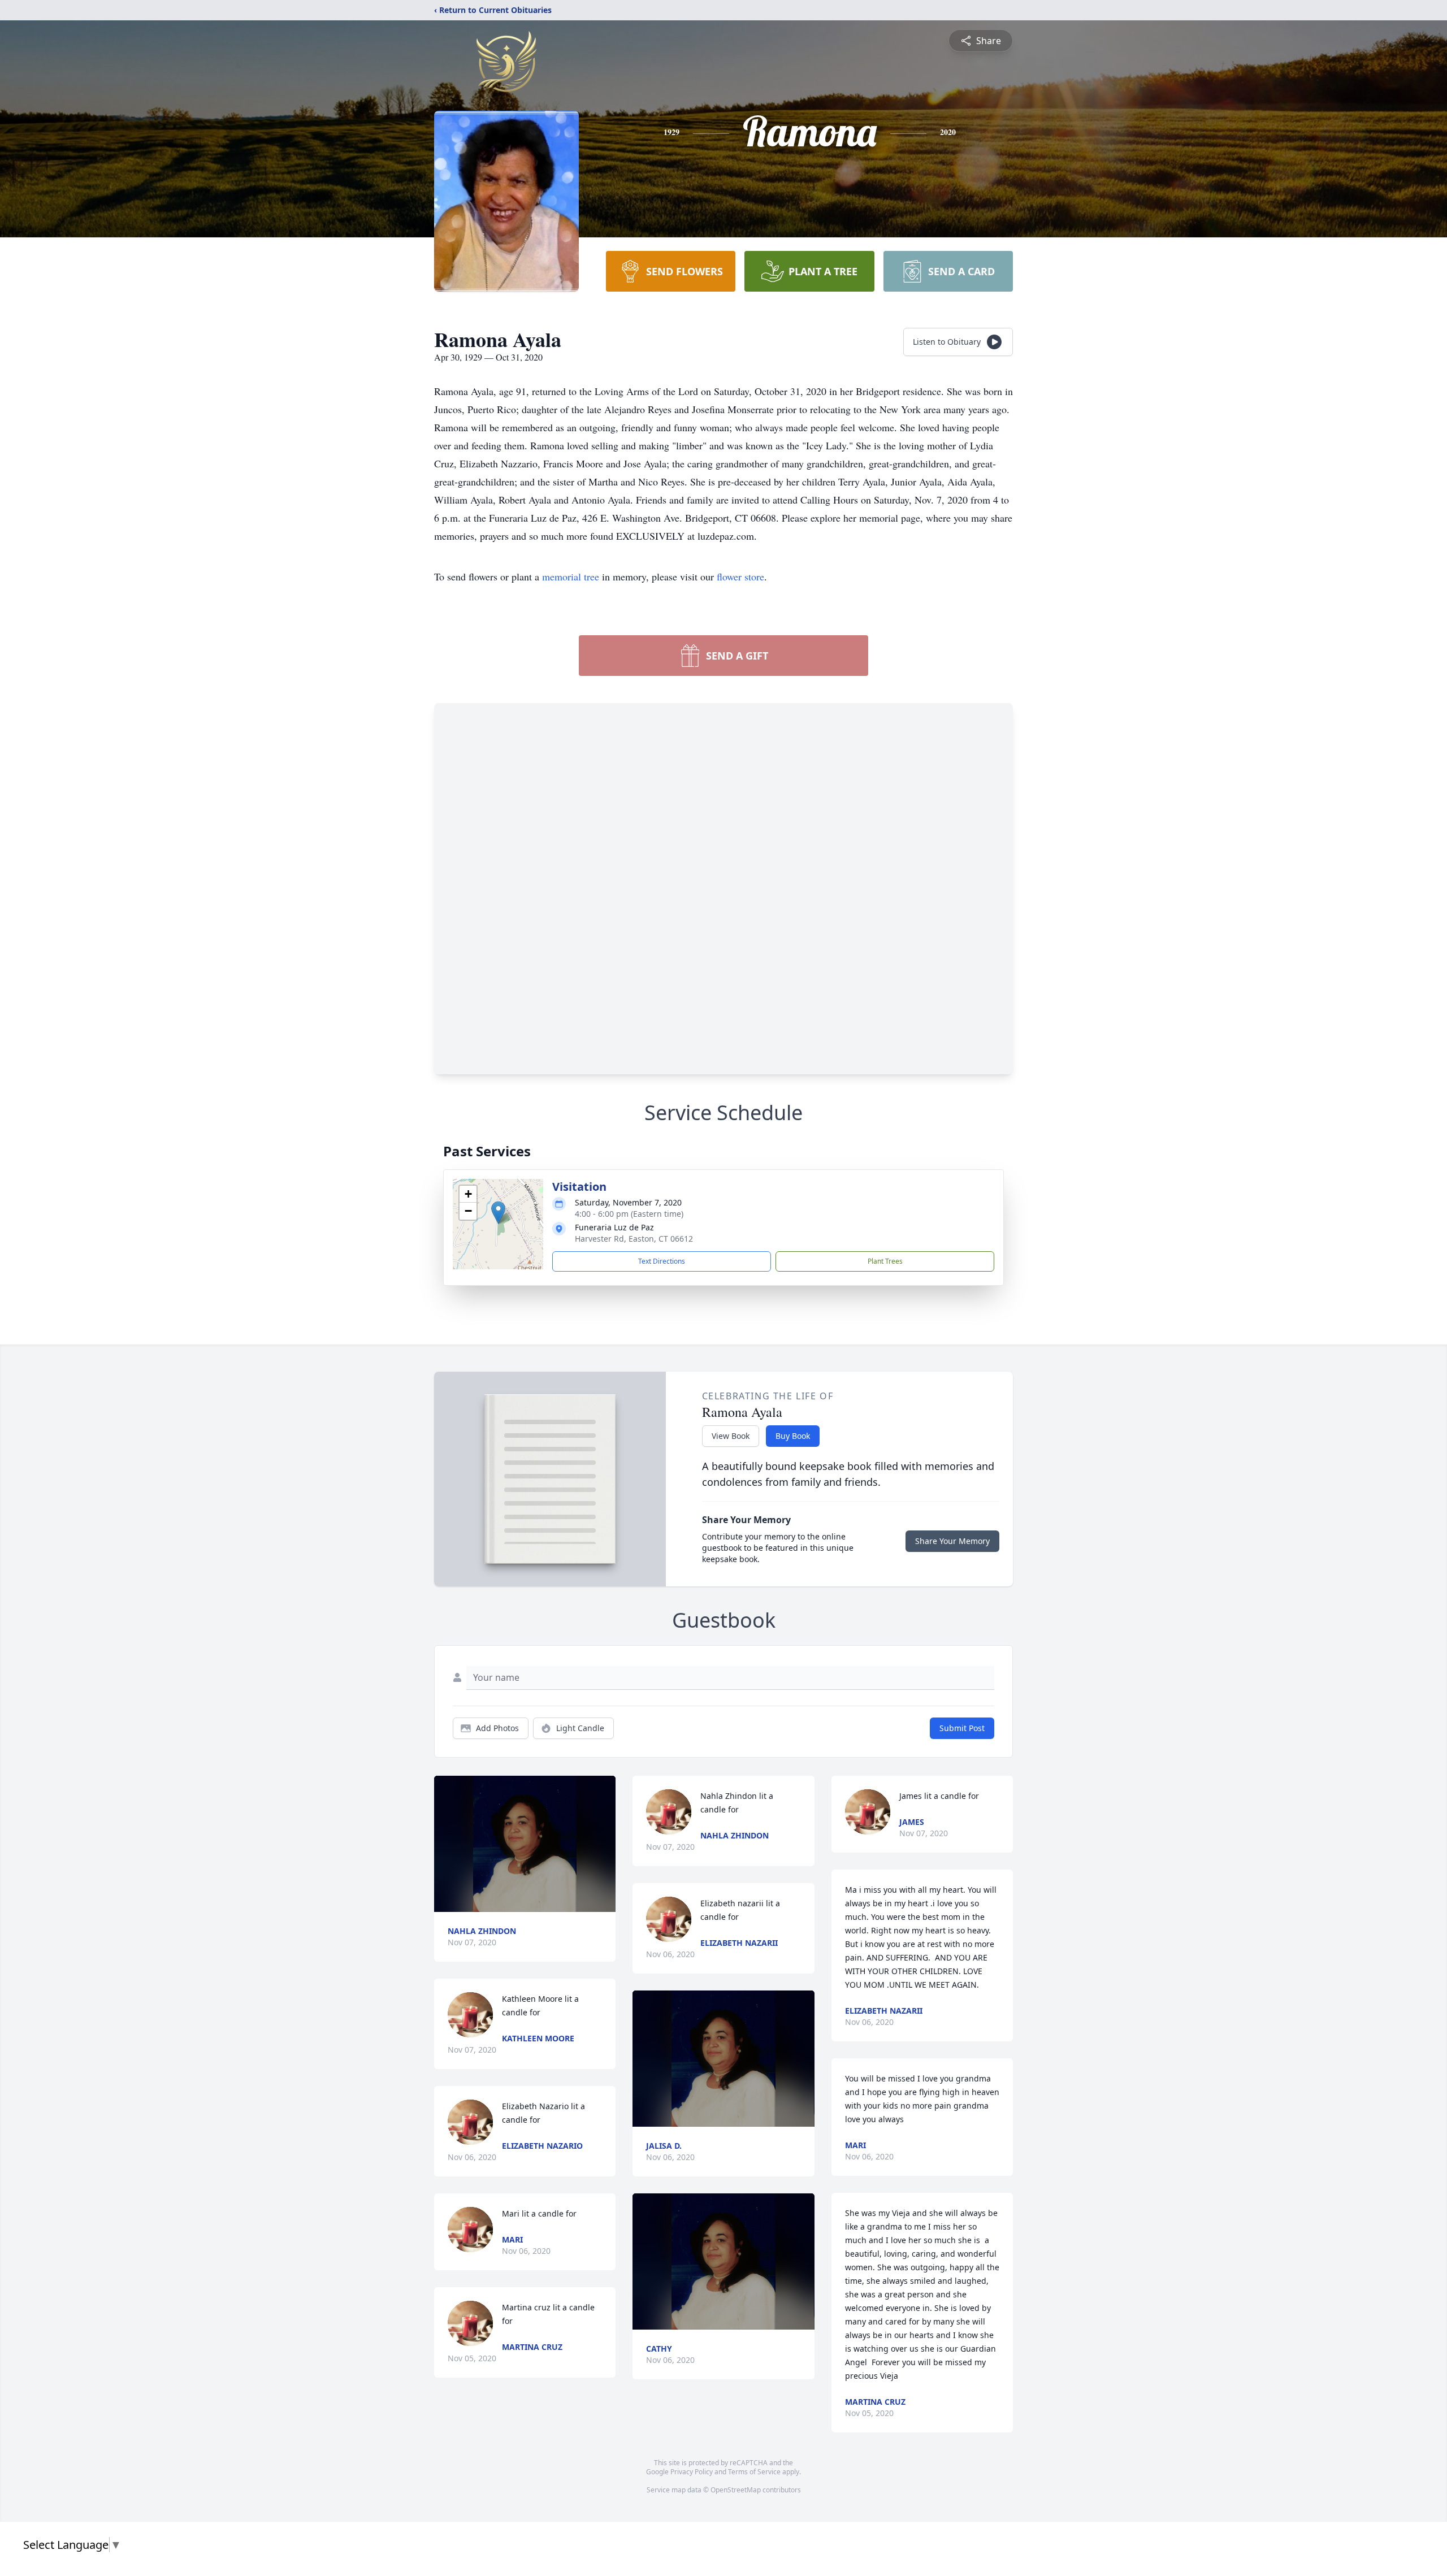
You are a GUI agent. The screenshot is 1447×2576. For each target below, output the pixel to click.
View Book (731, 1436)
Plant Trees (885, 1261)
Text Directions (662, 1261)
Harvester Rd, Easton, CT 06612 (634, 1239)
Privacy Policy (692, 2472)
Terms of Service (754, 2472)
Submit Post (962, 1728)
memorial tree (571, 576)
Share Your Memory (952, 1541)
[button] (498, 1213)
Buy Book (793, 1436)
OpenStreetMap (736, 2490)
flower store (740, 576)
